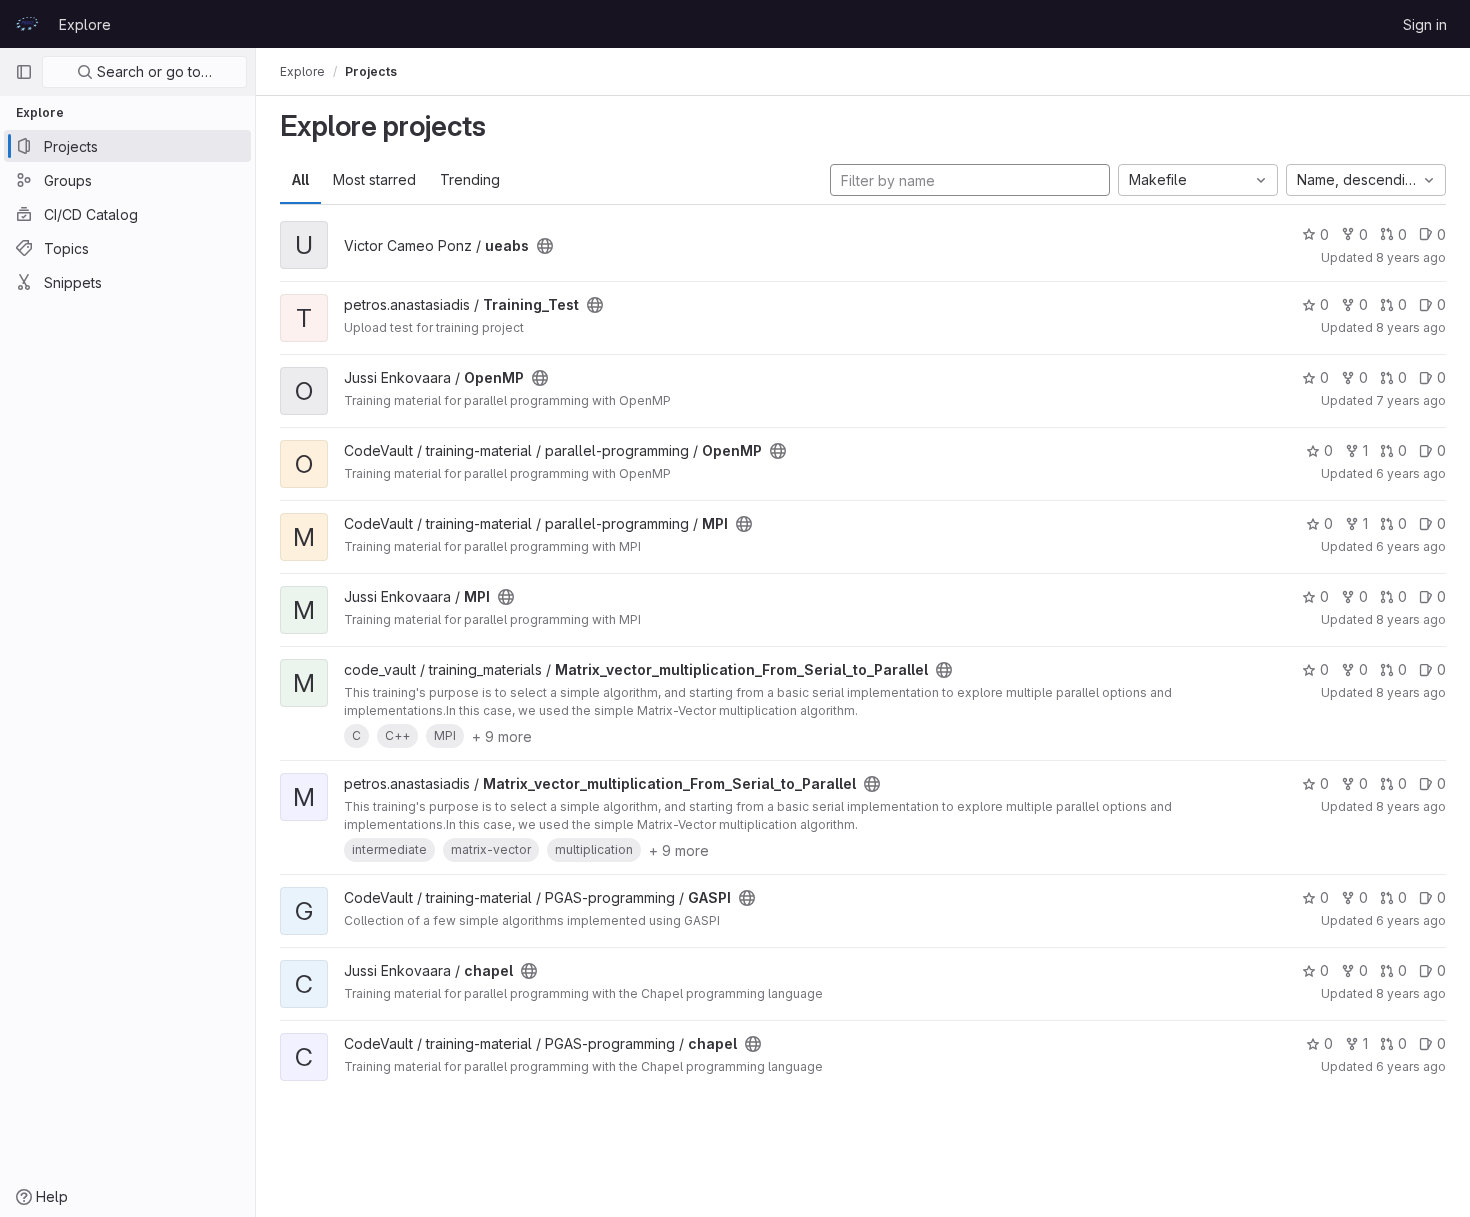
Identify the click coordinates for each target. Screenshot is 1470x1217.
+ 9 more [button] (502, 736)
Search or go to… (152, 71)
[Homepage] (27, 24)
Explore (85, 24)
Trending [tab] (470, 179)
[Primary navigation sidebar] (24, 72)
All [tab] (300, 179)
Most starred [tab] (374, 179)
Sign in (1425, 24)
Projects (371, 71)
